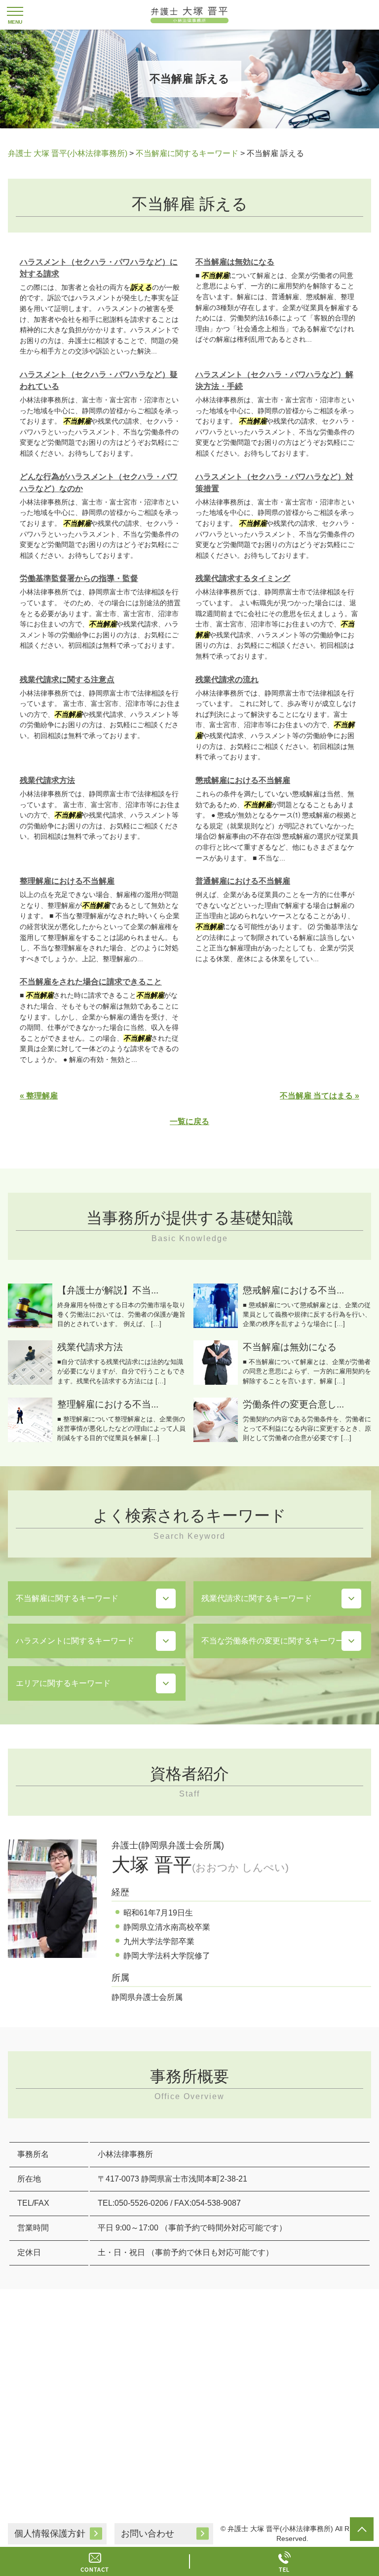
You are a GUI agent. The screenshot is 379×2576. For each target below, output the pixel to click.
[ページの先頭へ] (362, 2529)
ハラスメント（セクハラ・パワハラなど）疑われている (99, 380)
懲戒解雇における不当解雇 (243, 780)
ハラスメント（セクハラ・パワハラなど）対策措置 (274, 483)
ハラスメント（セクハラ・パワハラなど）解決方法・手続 (274, 380)
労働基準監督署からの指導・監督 (79, 578)
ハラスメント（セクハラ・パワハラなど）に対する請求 (99, 268)
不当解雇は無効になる (235, 262)
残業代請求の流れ (227, 680)
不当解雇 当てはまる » (320, 1096)
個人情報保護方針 (50, 2534)
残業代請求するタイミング (243, 578)
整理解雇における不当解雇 (67, 881)
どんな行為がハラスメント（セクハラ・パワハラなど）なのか (99, 483)
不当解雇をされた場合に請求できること (91, 982)
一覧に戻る (189, 1121)
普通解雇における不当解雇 (243, 881)
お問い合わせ (148, 2534)
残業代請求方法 (47, 780)
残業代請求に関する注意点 (67, 680)
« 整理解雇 (39, 1096)
